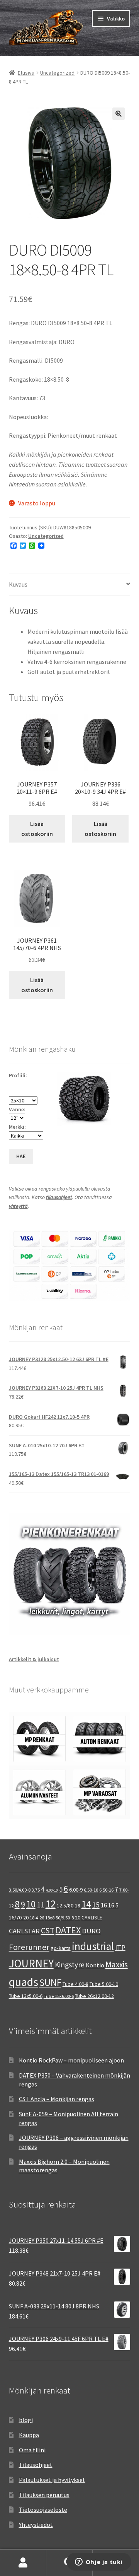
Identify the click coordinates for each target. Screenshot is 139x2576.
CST (48, 1930)
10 (31, 1904)
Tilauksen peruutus (44, 2495)
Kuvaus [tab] (18, 584)
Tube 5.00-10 (104, 1984)
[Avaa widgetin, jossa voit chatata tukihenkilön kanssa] (99, 2562)
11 (41, 1905)
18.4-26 (37, 1918)
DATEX (68, 1930)
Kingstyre (70, 1965)
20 (78, 1917)
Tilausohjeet (36, 2465)
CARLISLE (92, 1917)
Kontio (95, 1965)
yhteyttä (18, 1206)
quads (24, 1982)
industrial (93, 1946)
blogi (26, 2420)
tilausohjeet (59, 1197)
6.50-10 (91, 1890)
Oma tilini (32, 2450)
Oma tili (23, 2563)
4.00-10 (52, 1890)
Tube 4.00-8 (75, 1984)
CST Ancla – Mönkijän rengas (57, 2099)
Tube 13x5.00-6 (26, 1996)
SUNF (50, 1982)
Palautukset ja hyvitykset (52, 2480)
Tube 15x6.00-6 (59, 1996)
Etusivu (26, 73)
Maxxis (117, 1964)
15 (96, 1905)
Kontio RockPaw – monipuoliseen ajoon (71, 2060)
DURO (91, 1931)
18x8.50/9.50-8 (59, 1918)
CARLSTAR (24, 1931)
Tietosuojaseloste (43, 2509)
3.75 (36, 1890)
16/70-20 (19, 1917)
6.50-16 (106, 1890)
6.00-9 (76, 1890)
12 (51, 1904)
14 (86, 1904)
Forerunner (29, 1947)
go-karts (61, 1948)
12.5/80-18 (69, 1906)
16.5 (113, 1905)
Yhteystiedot (36, 2525)
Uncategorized (57, 73)
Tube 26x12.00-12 (94, 1996)
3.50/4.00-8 (20, 1890)
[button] (119, 114)
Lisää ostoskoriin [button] (37, 829)
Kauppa (29, 2435)
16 (104, 1905)
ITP (120, 1947)
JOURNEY (31, 1964)
